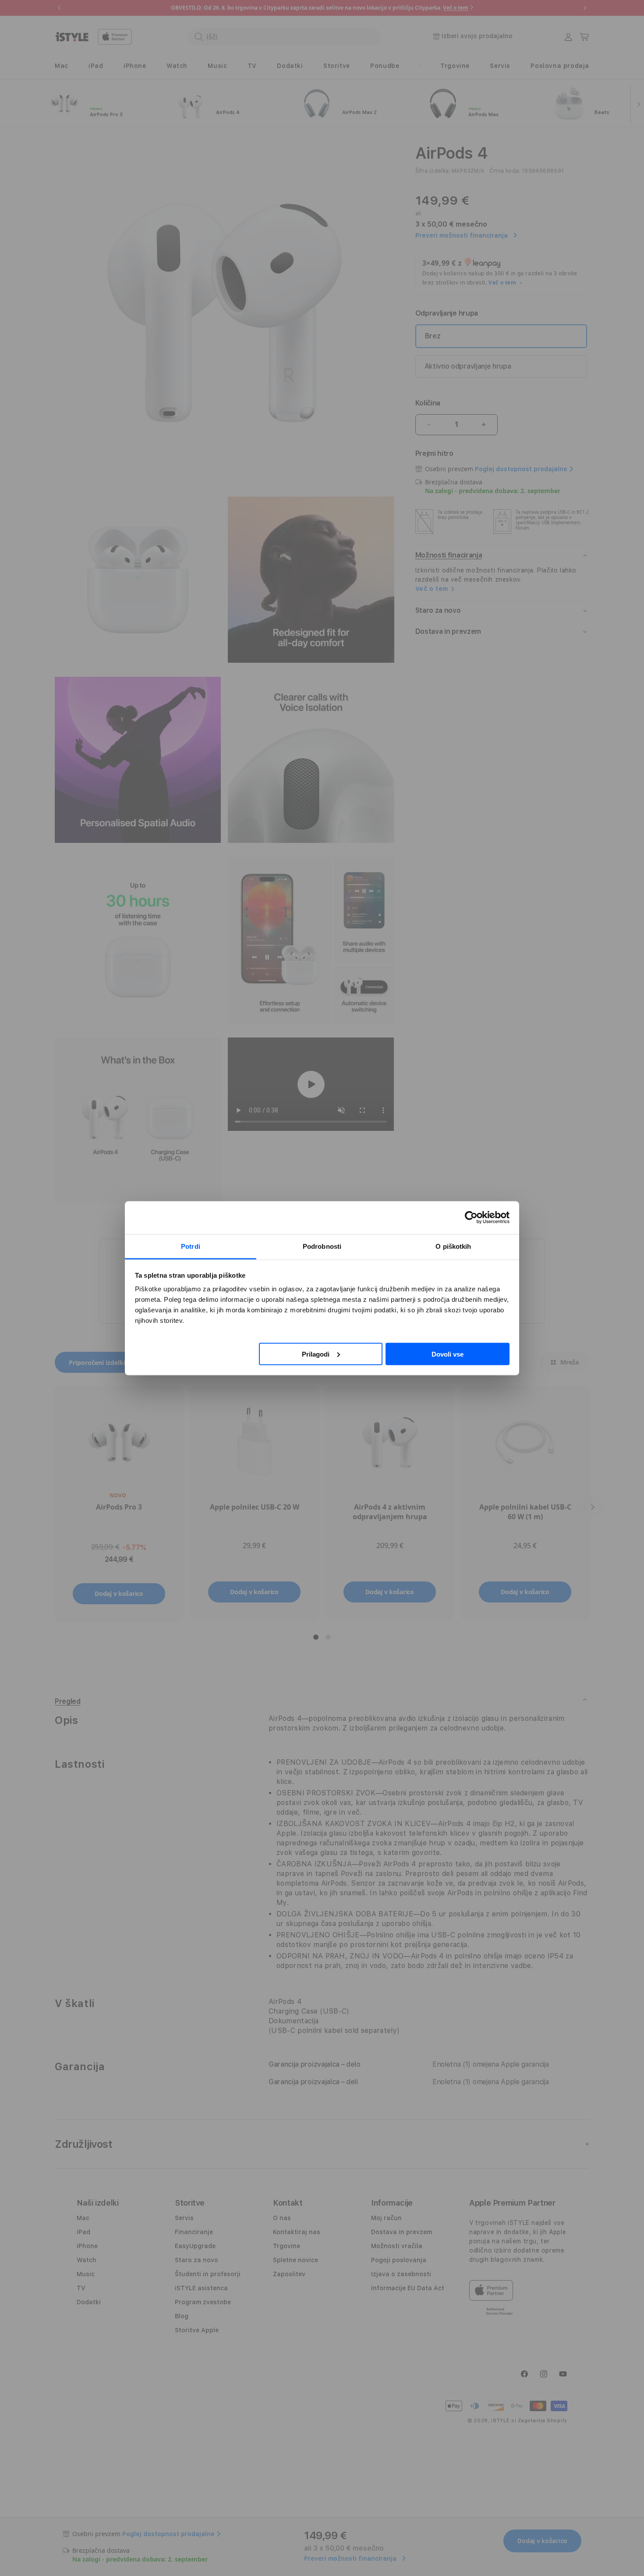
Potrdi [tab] (191, 1246)
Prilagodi (316, 1354)
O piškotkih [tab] (453, 1246)
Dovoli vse (448, 1354)
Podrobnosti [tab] (322, 1246)
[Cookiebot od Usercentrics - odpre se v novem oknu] (471, 1218)
